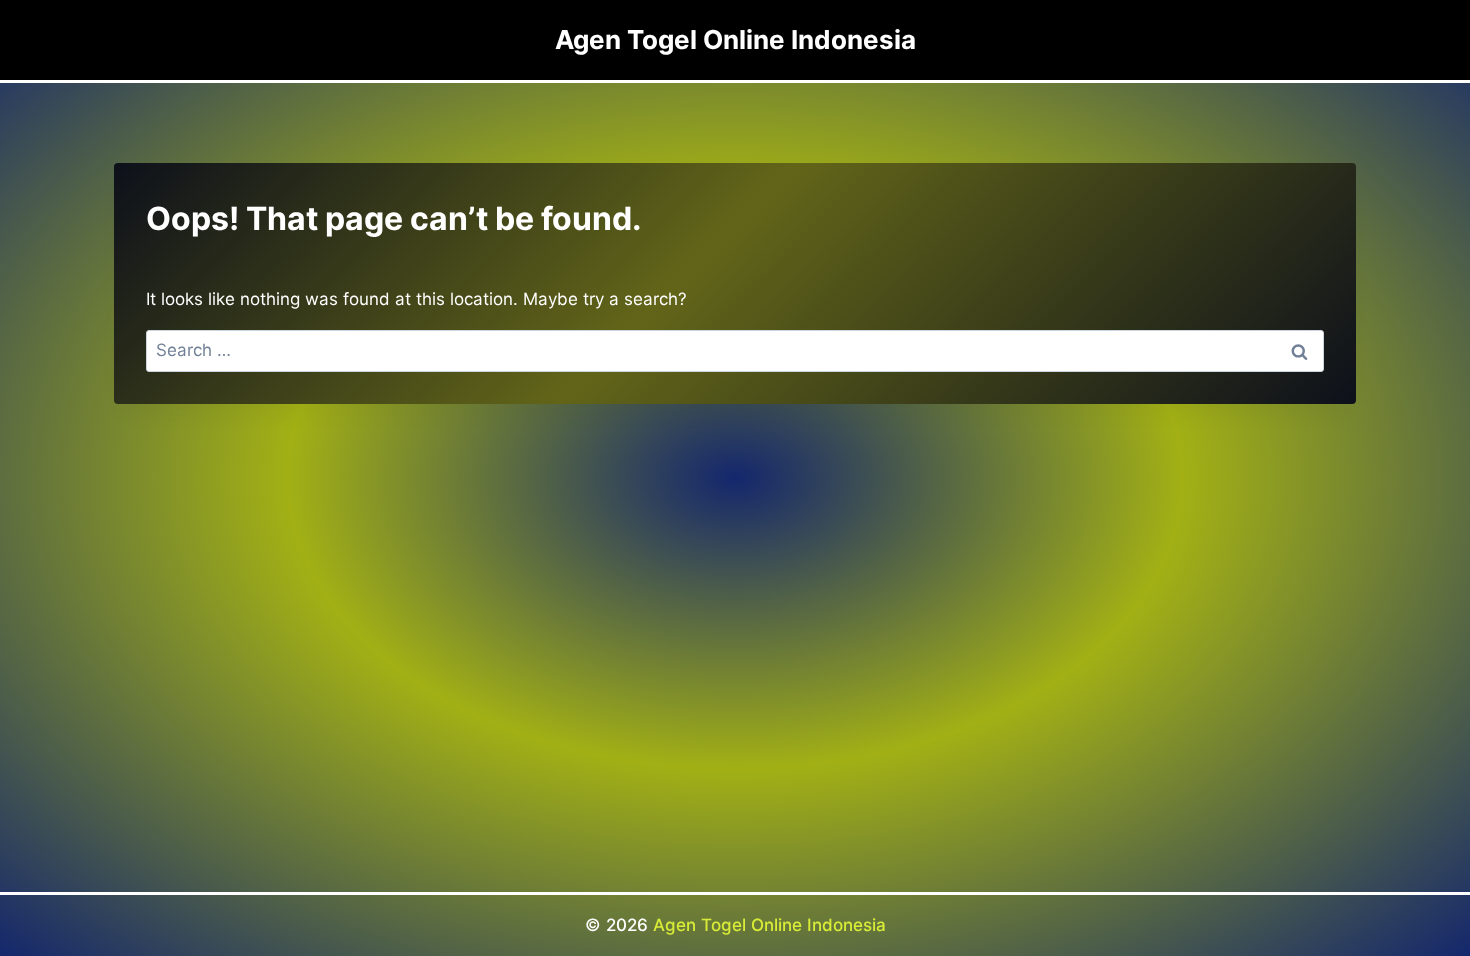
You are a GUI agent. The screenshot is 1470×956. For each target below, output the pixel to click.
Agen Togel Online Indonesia (769, 925)
